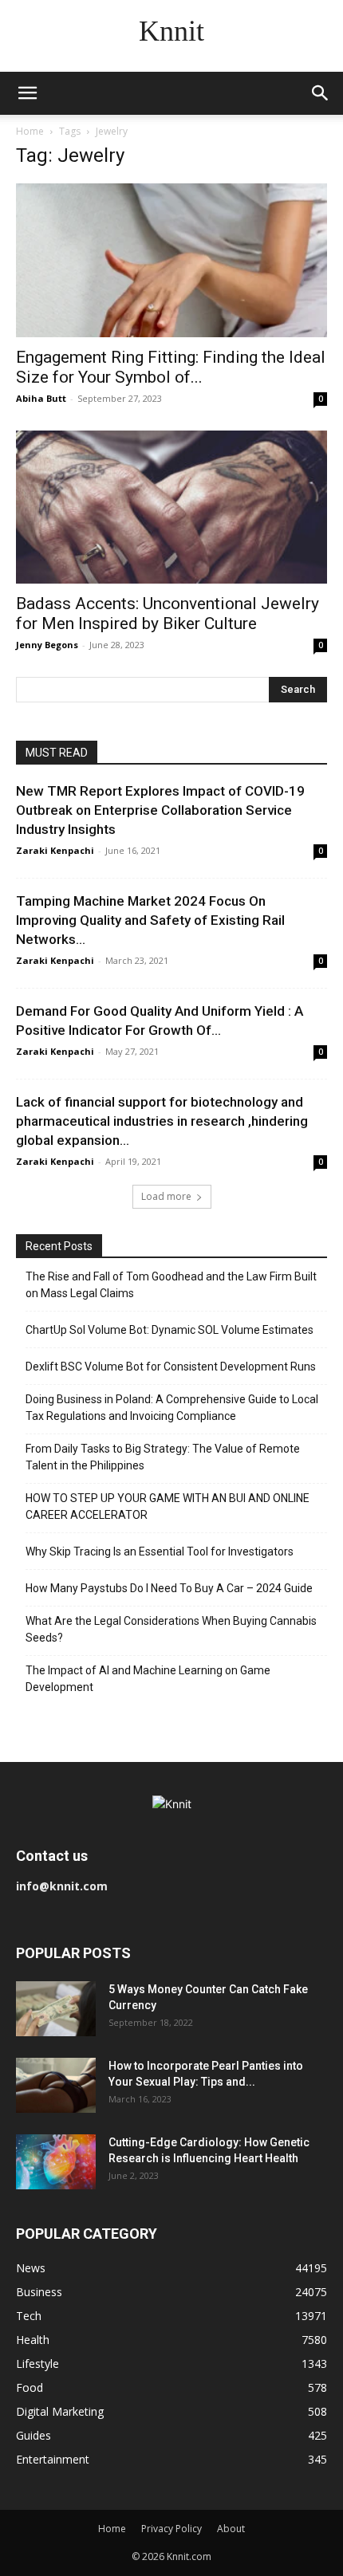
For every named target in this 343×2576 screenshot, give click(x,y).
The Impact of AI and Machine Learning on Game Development (148, 1679)
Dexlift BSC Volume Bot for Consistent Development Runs (171, 1367)
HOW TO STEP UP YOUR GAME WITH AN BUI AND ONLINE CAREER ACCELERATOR (168, 1506)
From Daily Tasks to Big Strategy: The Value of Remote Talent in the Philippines (163, 1457)
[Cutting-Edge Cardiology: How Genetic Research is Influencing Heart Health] (56, 2162)
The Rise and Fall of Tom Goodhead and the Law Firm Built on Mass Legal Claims (171, 1285)
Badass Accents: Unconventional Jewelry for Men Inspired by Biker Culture (168, 614)
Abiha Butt (41, 398)
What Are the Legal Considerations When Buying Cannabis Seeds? (171, 1629)
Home (30, 131)
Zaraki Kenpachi (55, 850)
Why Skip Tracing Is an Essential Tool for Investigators (160, 1551)
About (231, 2529)
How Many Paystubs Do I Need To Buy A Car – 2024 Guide (169, 1588)
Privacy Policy (171, 2529)
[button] (27, 93)
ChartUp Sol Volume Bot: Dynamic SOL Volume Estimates (170, 1330)
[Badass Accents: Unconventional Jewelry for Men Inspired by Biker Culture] (171, 507)
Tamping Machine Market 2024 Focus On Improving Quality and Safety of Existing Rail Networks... (150, 920)
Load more (166, 1196)
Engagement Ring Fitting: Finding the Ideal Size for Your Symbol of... (171, 367)
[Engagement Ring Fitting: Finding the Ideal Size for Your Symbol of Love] (171, 260)
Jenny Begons (47, 645)
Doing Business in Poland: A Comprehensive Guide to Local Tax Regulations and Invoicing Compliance (172, 1408)
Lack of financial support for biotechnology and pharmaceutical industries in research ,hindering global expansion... (162, 1121)
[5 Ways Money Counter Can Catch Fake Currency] (56, 2009)
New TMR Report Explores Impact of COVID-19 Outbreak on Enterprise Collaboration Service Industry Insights (160, 810)
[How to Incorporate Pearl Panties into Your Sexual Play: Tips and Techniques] (56, 2085)
